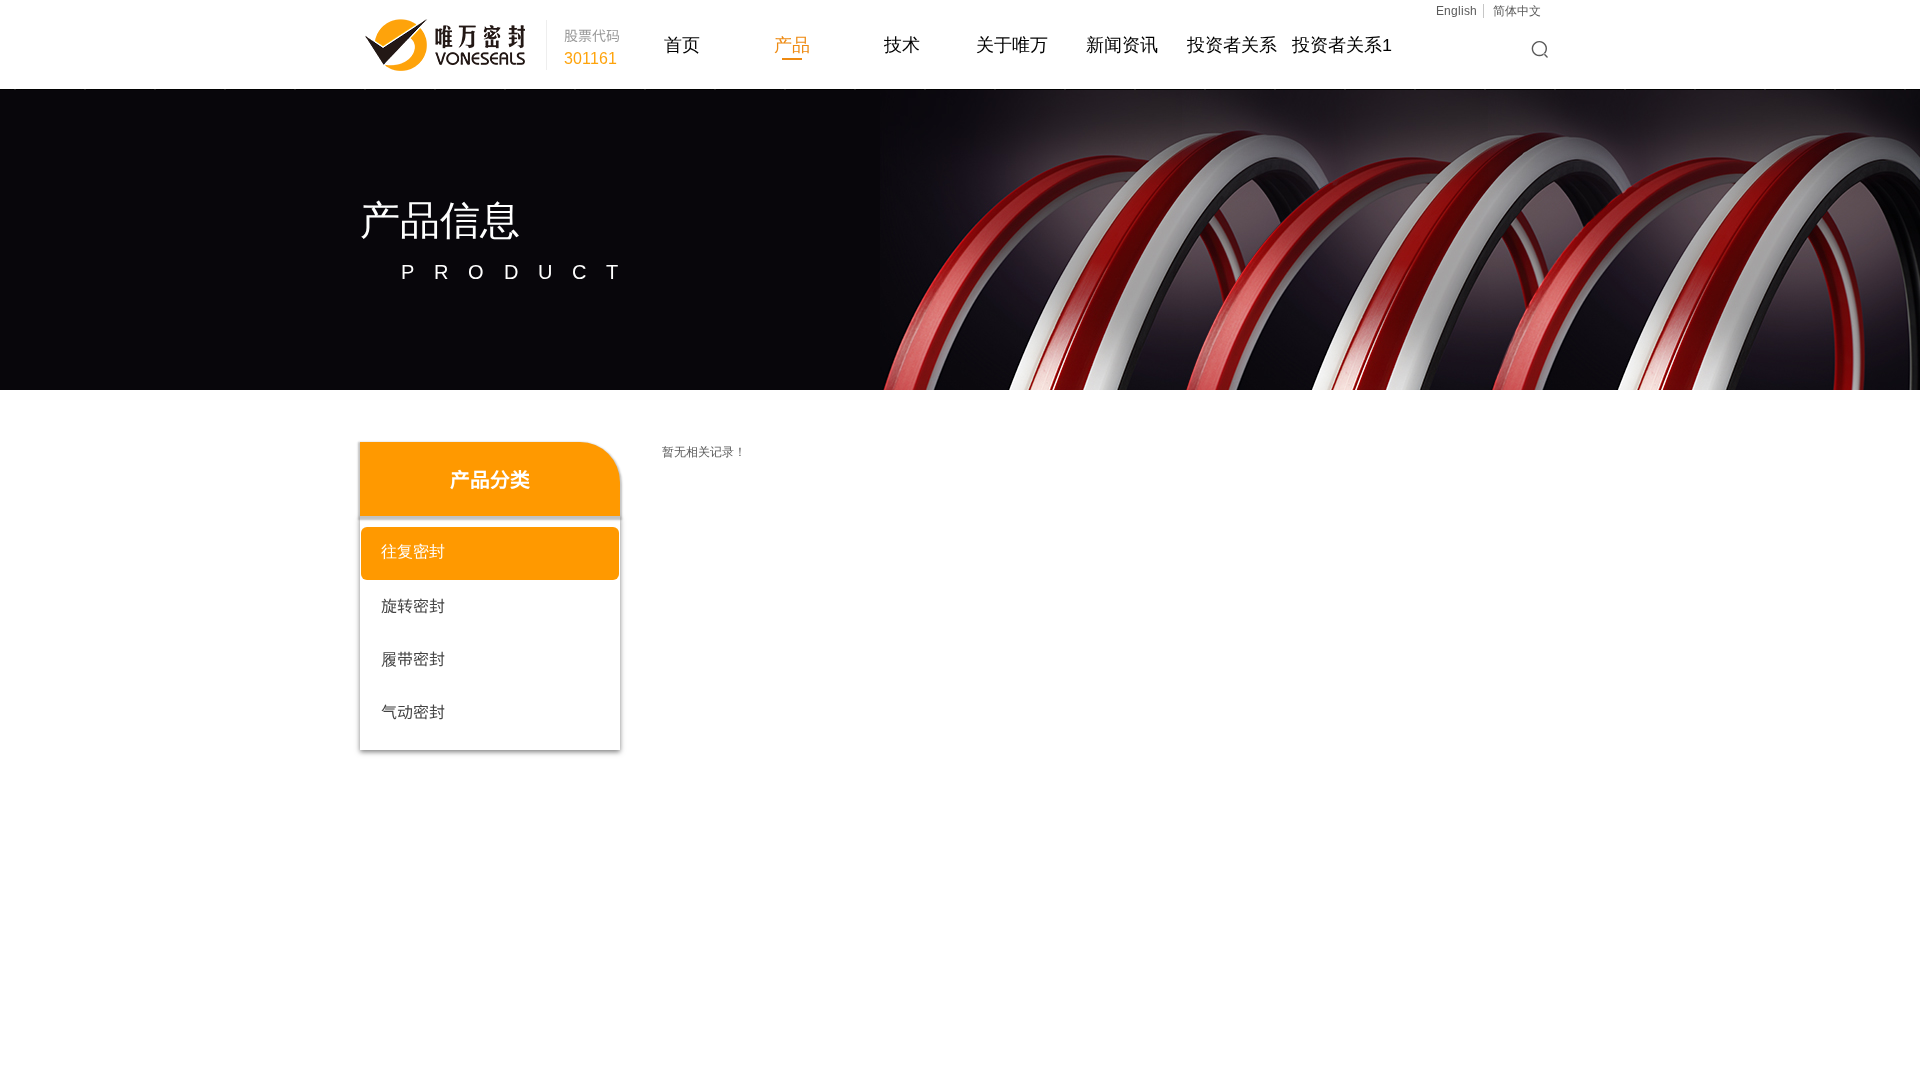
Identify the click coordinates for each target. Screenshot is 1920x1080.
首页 (682, 45)
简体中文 (1517, 11)
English (1456, 11)
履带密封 (413, 658)
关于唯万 (1012, 45)
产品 (792, 45)
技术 (902, 45)
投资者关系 (1232, 45)
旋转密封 (413, 605)
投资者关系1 (1342, 45)
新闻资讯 (1122, 45)
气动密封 (413, 711)
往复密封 (413, 551)
